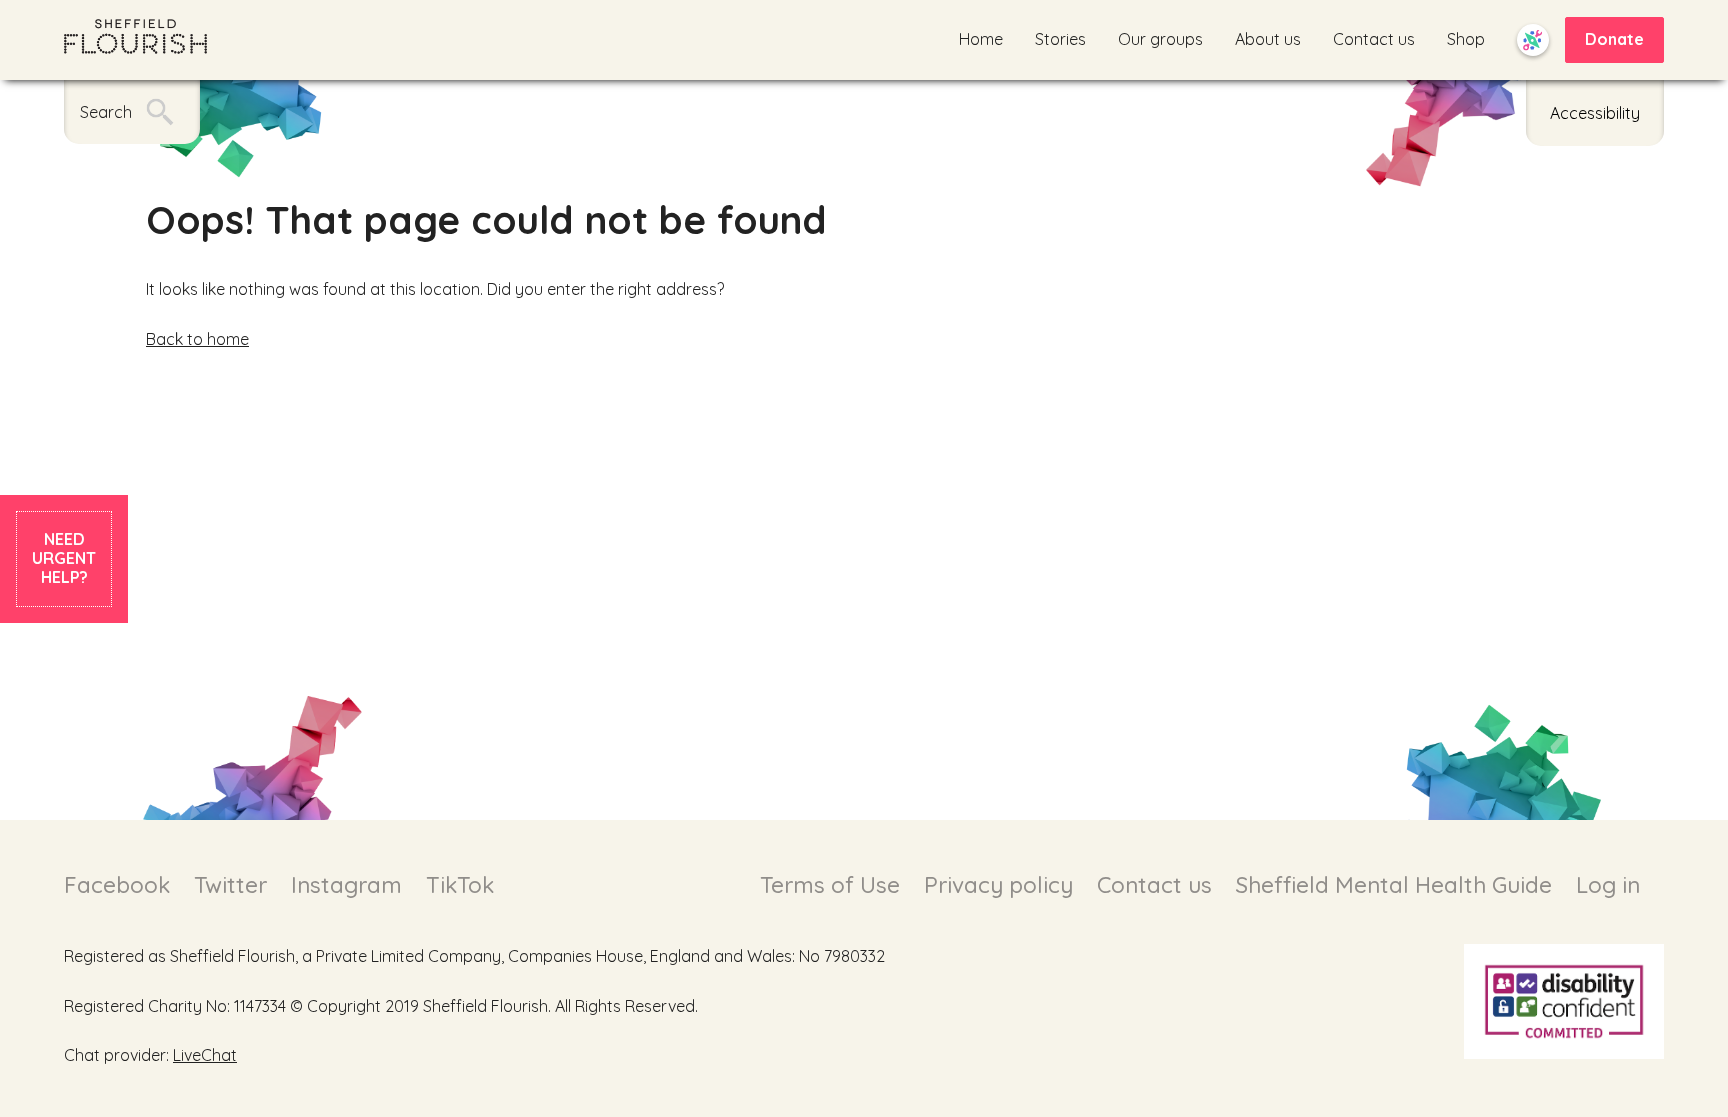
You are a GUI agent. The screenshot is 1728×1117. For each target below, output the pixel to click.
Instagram (346, 885)
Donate (1614, 39)
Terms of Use (830, 885)
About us (1268, 39)
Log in (1608, 885)
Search (106, 112)
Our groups (1160, 39)
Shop (1466, 39)
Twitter (230, 885)
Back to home (197, 339)
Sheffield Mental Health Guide (1394, 885)
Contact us (1374, 39)
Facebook (117, 885)
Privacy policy (998, 885)
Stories (1060, 39)
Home (981, 39)
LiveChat (205, 1055)
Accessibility (1595, 113)
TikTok (460, 885)
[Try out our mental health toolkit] (1533, 40)
